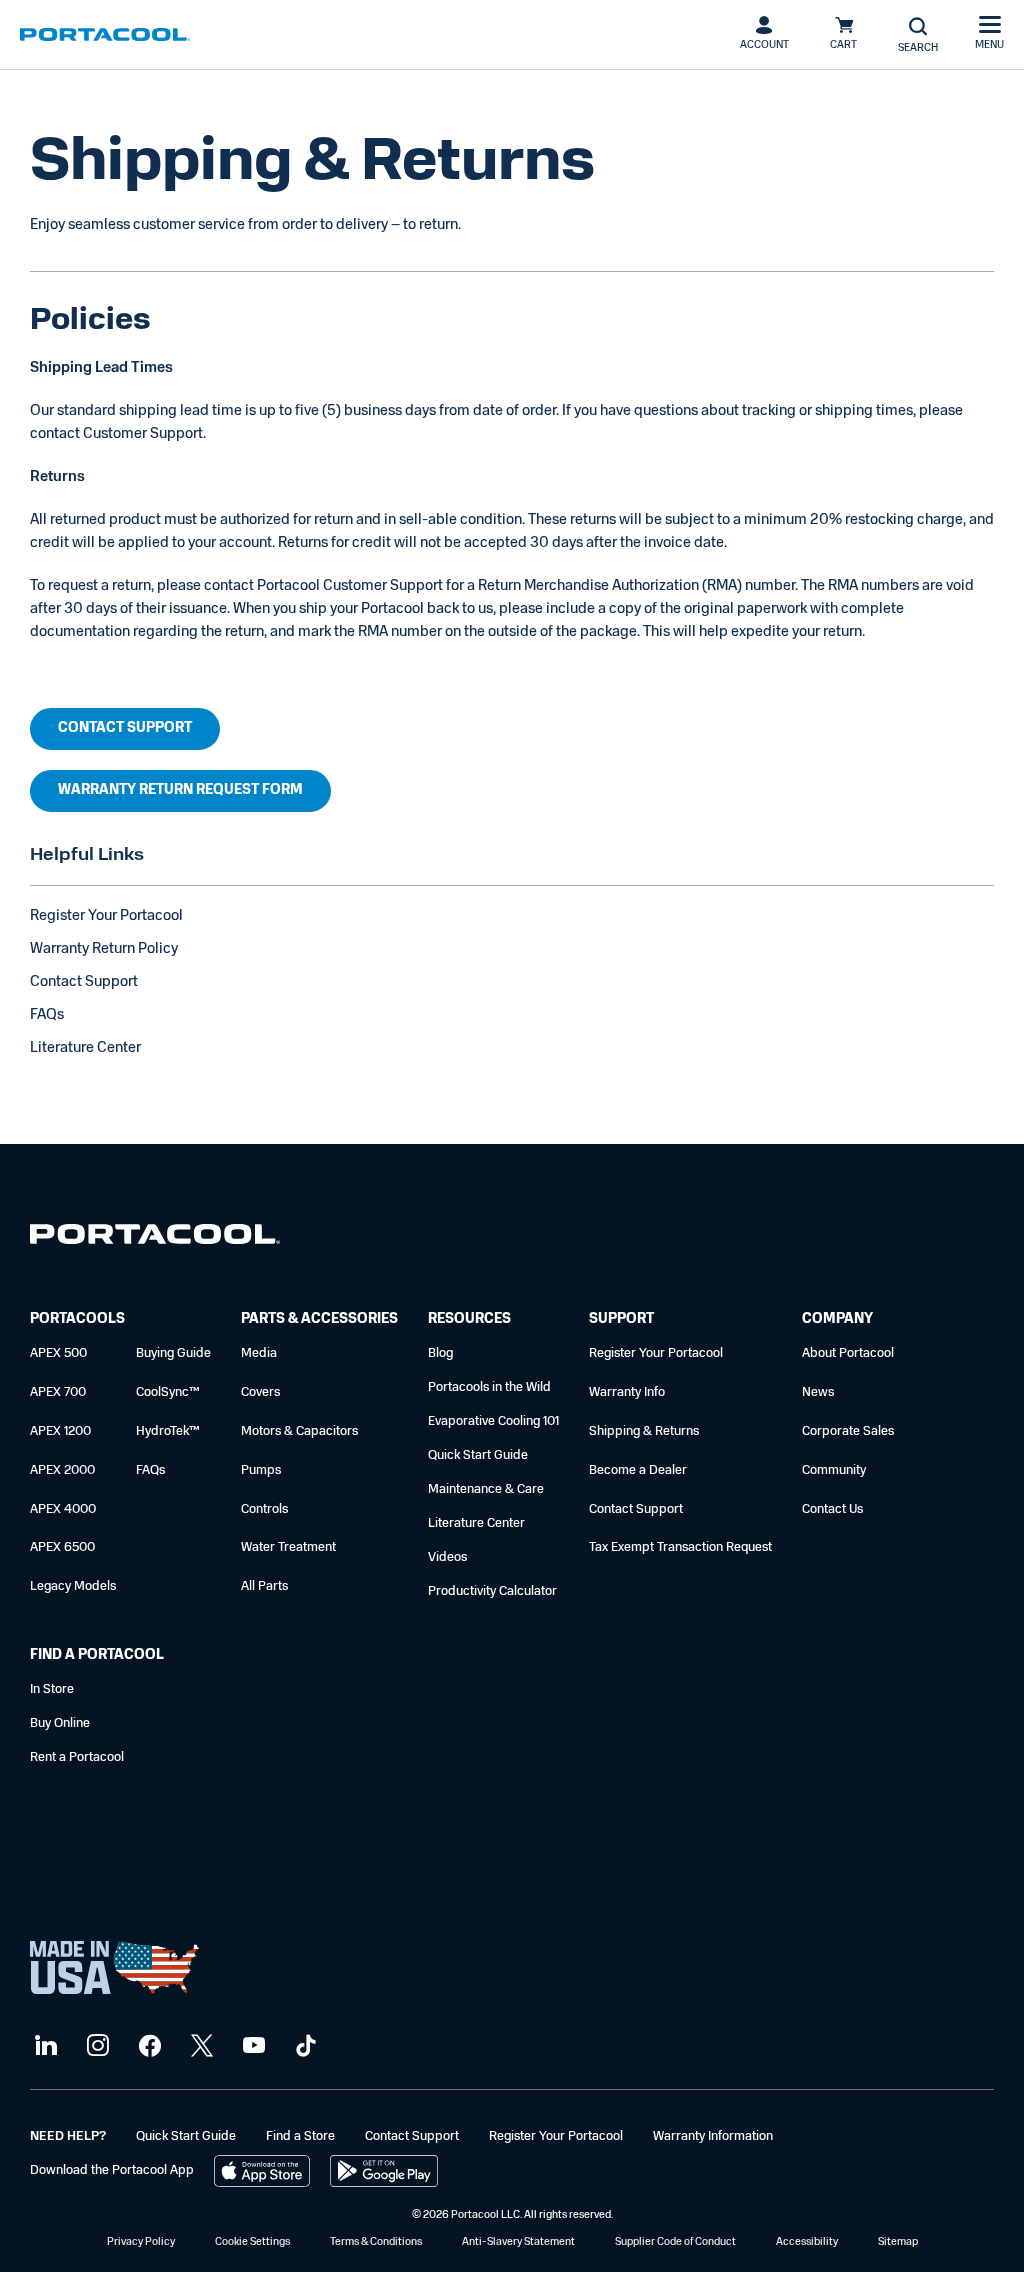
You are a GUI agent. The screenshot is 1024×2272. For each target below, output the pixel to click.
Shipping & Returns (644, 1431)
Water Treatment (288, 1547)
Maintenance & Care (486, 1489)
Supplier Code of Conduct (675, 2242)
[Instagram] (95, 2046)
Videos (447, 1557)
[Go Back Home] (155, 1238)
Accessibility (807, 2242)
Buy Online (60, 1723)
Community (834, 1470)
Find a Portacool (97, 1655)
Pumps (261, 1470)
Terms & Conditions (376, 2242)
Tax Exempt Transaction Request (680, 1547)
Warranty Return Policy (104, 949)
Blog (440, 1353)
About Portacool (848, 1353)
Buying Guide (173, 1353)
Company (837, 1319)
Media (259, 1353)
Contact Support (125, 728)
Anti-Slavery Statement (518, 2242)
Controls (264, 1509)
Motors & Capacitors (299, 1431)
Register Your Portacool (106, 916)
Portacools (77, 1319)
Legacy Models (73, 1586)
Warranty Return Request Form (180, 790)
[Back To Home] (105, 35)
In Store (52, 1689)
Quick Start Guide (478, 1455)
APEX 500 (58, 1353)
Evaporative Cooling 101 (493, 1421)
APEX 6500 (62, 1547)
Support (621, 1319)
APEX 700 (58, 1392)
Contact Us (832, 1509)
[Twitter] (199, 2046)
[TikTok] (303, 2046)
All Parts (264, 1586)
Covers (260, 1392)
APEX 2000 (62, 1470)
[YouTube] (251, 2046)
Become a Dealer (638, 1470)
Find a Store (300, 2136)
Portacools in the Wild (489, 1387)
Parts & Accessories (319, 1319)
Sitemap (898, 2242)
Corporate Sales (848, 1431)
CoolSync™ (168, 1392)
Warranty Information (713, 2136)
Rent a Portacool (77, 1757)
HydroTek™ (168, 1431)
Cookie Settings (252, 2242)
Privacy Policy (141, 2242)
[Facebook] (147, 2046)
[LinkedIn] (43, 2046)
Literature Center (85, 1048)
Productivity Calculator (492, 1591)
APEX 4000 (63, 1509)
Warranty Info (627, 1392)
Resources (469, 1319)
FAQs (47, 1015)
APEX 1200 (60, 1431)
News (818, 1392)
